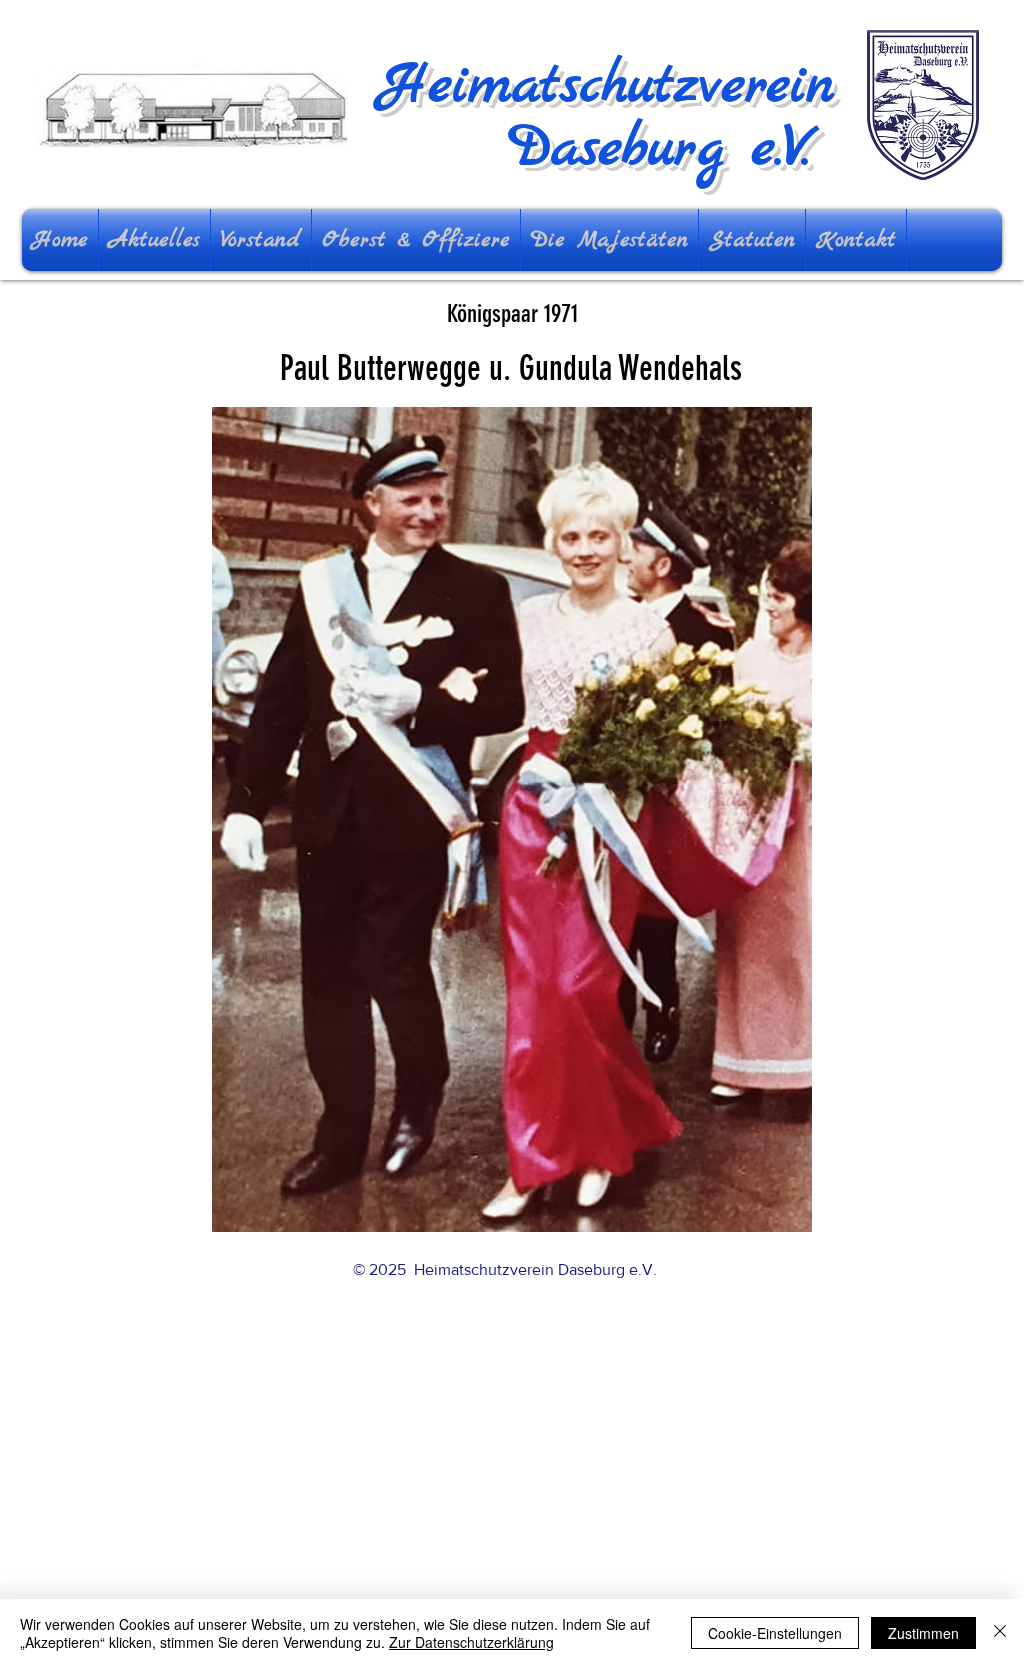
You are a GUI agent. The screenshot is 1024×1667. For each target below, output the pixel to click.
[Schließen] (1000, 1633)
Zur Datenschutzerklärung (471, 1642)
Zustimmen (923, 1633)
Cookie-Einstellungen (775, 1633)
